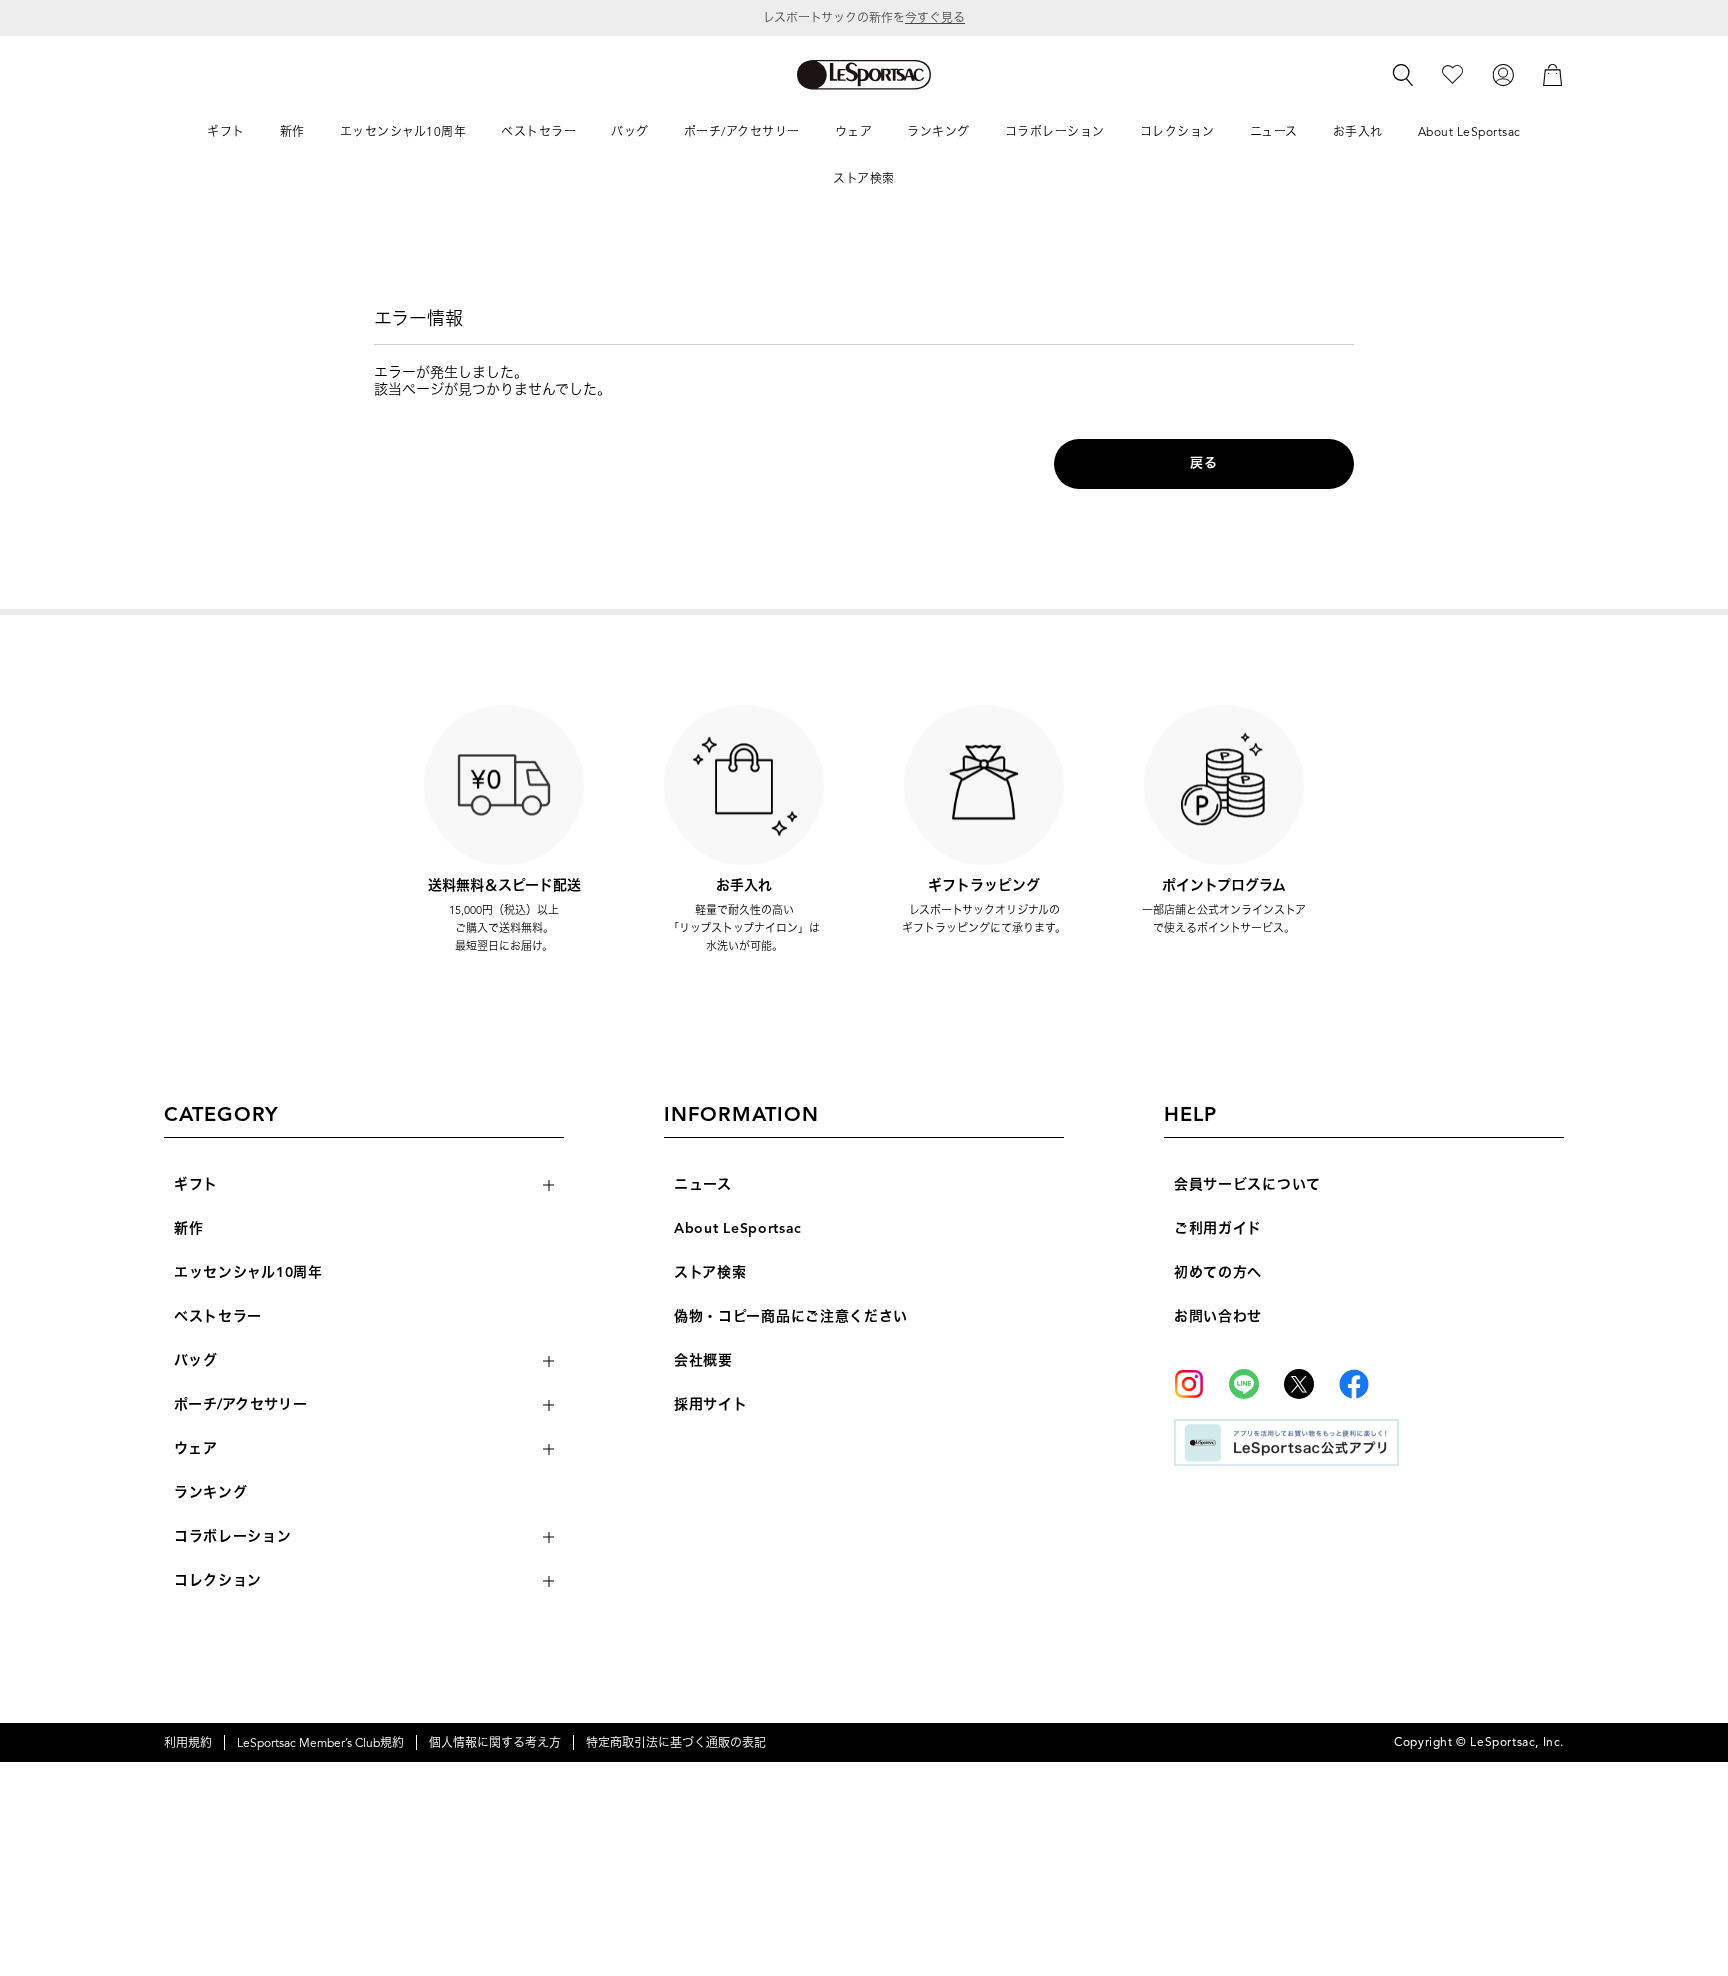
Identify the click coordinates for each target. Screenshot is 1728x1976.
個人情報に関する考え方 (495, 1742)
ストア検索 (710, 1272)
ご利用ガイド (1218, 1228)
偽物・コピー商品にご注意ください (791, 1316)
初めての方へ (1218, 1272)
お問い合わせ (1218, 1316)
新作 (188, 1228)
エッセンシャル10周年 (248, 1272)
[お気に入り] (1452, 73)
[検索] (1403, 75)
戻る (1203, 463)
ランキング (211, 1492)
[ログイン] (1503, 73)
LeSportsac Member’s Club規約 (320, 1742)
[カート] (1553, 73)
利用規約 (188, 1742)
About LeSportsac (738, 1228)
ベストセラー (218, 1316)
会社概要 (703, 1360)
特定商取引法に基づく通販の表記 (676, 1742)
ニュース (703, 1184)
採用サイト (711, 1404)
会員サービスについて (1247, 1184)
